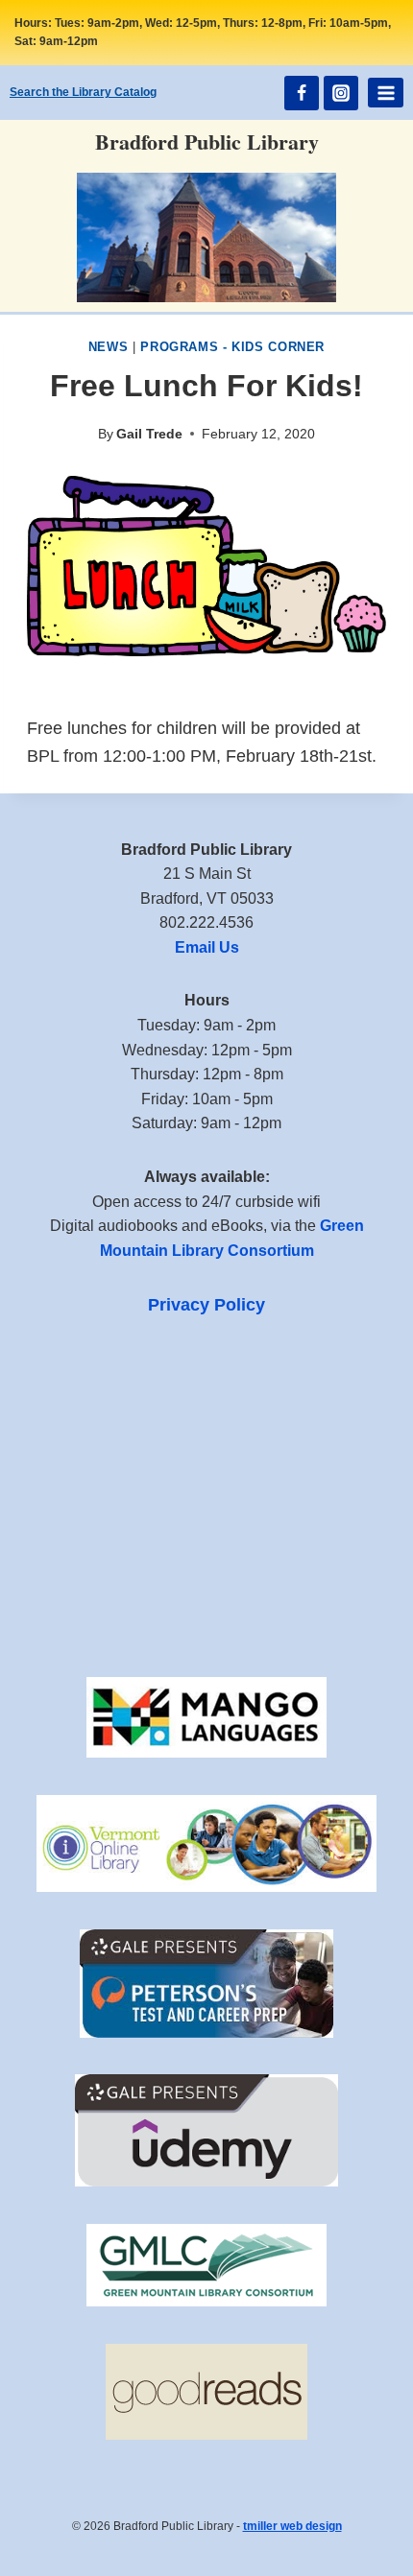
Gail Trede (149, 434)
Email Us (207, 947)
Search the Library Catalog (83, 92)
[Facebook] (302, 93)
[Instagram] (341, 93)
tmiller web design (292, 2526)
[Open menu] (386, 93)
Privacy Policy (206, 1305)
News (109, 347)
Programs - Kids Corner (232, 347)
